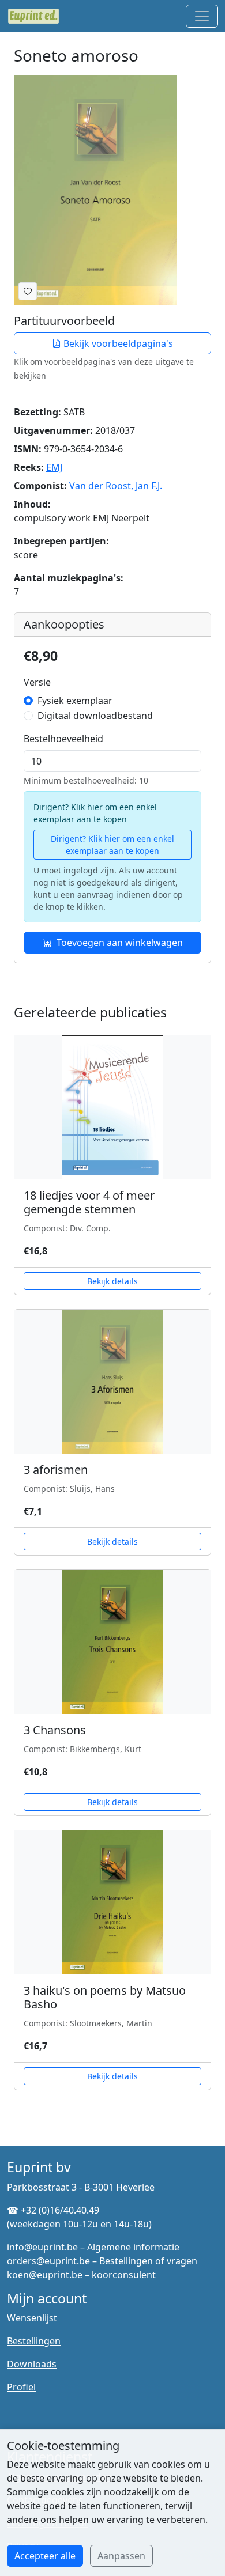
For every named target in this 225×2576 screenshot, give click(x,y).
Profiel (21, 2387)
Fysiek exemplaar (75, 701)
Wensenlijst (32, 2318)
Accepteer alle (45, 2556)
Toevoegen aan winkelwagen (120, 943)
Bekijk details (112, 1281)
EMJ (54, 467)
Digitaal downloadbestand (95, 716)
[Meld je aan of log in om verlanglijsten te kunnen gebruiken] (28, 291)
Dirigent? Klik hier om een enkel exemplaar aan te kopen (112, 845)
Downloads (32, 2364)
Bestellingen (34, 2341)
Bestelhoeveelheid (63, 739)
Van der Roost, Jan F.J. (116, 486)
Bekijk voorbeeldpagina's (117, 343)
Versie (37, 682)
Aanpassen (121, 2556)
